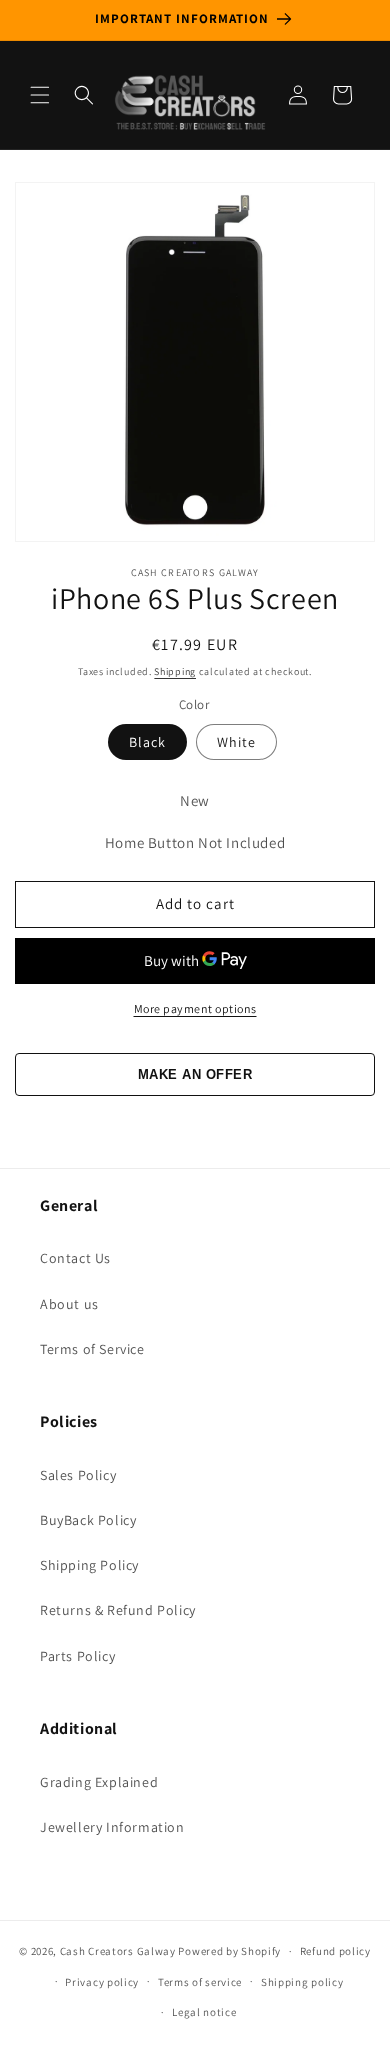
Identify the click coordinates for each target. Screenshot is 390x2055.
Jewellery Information (112, 1827)
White (236, 742)
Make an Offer (195, 1074)
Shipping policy (302, 1982)
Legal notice (204, 2012)
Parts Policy (77, 1656)
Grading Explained (99, 1782)
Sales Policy (78, 1475)
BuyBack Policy (88, 1520)
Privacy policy (102, 1982)
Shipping (175, 671)
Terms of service (200, 1982)
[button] (40, 95)
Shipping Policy (89, 1565)
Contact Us (75, 1258)
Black (147, 742)
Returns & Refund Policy (118, 1610)
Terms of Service (92, 1349)
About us (69, 1304)
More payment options (195, 1008)
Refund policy (335, 1951)
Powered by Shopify (229, 1951)
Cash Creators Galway (118, 1951)
